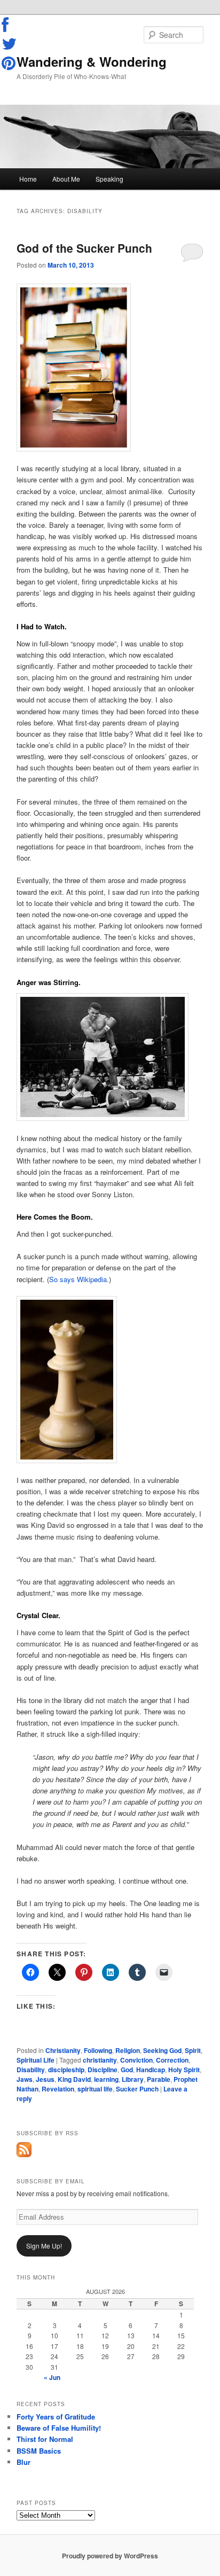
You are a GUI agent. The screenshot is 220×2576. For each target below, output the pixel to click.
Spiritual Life (36, 2060)
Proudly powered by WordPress (110, 2556)
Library (133, 2079)
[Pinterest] (10, 63)
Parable (159, 2079)
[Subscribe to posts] (24, 2155)
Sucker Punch (137, 2089)
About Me (66, 179)
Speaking (109, 179)
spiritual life (95, 2089)
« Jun (52, 2377)
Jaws (25, 2079)
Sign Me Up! (44, 2246)
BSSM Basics (39, 2451)
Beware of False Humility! (59, 2428)
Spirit (193, 2050)
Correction (172, 2060)
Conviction (136, 2060)
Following (98, 2050)
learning (106, 2079)
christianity (100, 2060)
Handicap (151, 2070)
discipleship (66, 2070)
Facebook (10, 25)
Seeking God (162, 2050)
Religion (128, 2050)
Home (28, 179)
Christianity (63, 2050)
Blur (23, 2462)
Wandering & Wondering (92, 61)
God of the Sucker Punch (84, 248)
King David (74, 2079)
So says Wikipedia (78, 1279)
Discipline (103, 2070)
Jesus (45, 2079)
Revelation (58, 2089)
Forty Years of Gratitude (56, 2417)
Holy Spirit (184, 2070)
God (127, 2070)
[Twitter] (10, 44)
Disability (31, 2070)
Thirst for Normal (45, 2439)
